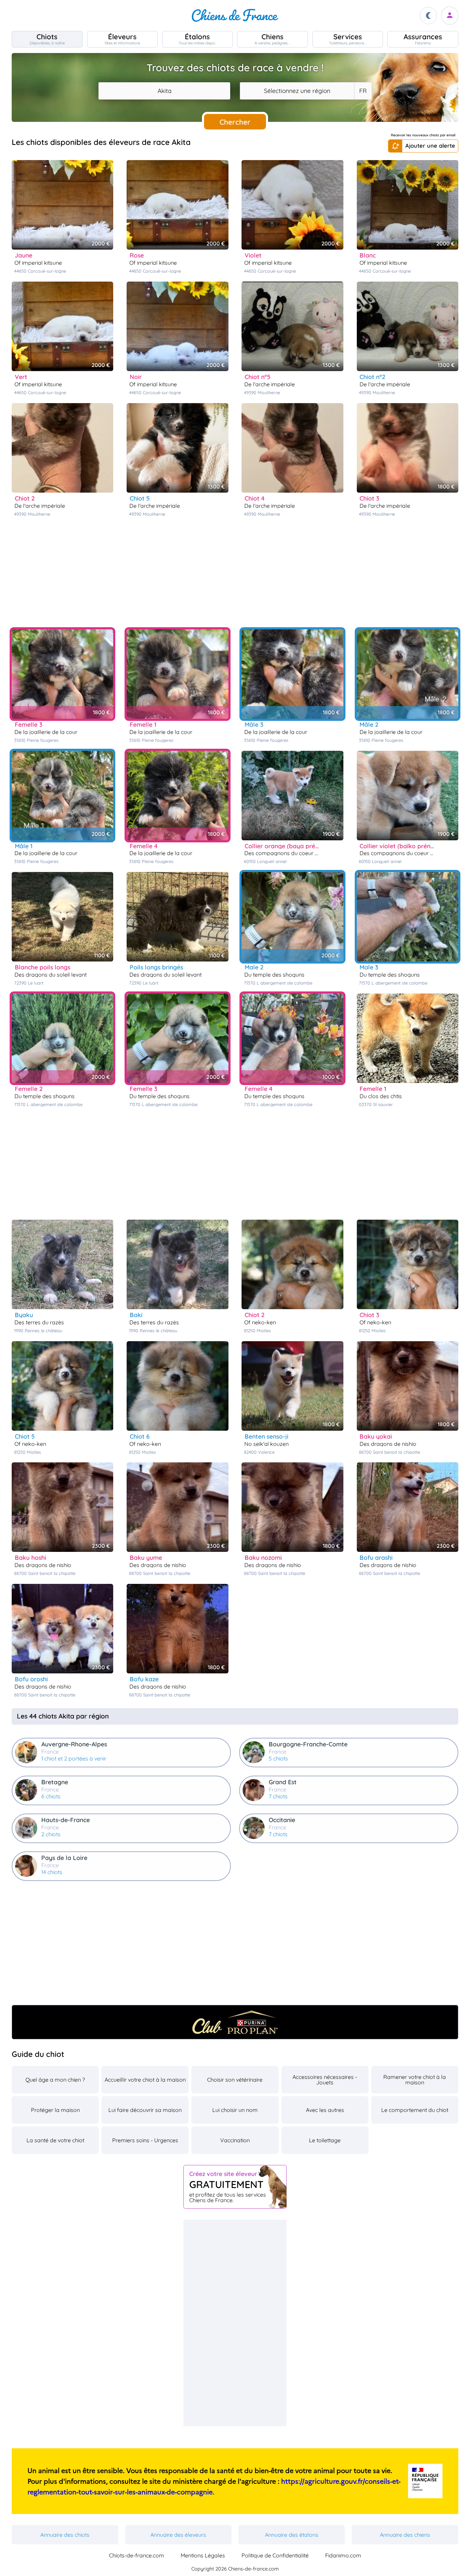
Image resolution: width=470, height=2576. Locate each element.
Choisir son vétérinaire (235, 2080)
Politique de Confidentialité (275, 2555)
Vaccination (235, 2140)
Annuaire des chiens (405, 2535)
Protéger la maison (55, 2110)
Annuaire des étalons (292, 2535)
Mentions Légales (203, 2555)
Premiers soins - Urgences (145, 2140)
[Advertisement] (235, 573)
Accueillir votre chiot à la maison (145, 2080)
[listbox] (363, 91)
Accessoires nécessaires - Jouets (325, 2080)
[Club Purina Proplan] (235, 2022)
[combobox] (164, 91)
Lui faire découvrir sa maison (145, 2110)
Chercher (235, 122)
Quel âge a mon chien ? (55, 2080)
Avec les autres (325, 2110)
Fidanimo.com (343, 2555)
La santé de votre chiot (55, 2140)
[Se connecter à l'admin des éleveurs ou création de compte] (450, 16)
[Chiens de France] (235, 15)
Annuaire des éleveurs (178, 2535)
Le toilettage (325, 2140)
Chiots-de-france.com (137, 2555)
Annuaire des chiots (65, 2535)
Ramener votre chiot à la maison (415, 2080)
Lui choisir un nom (235, 2110)
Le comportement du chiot (415, 2110)
